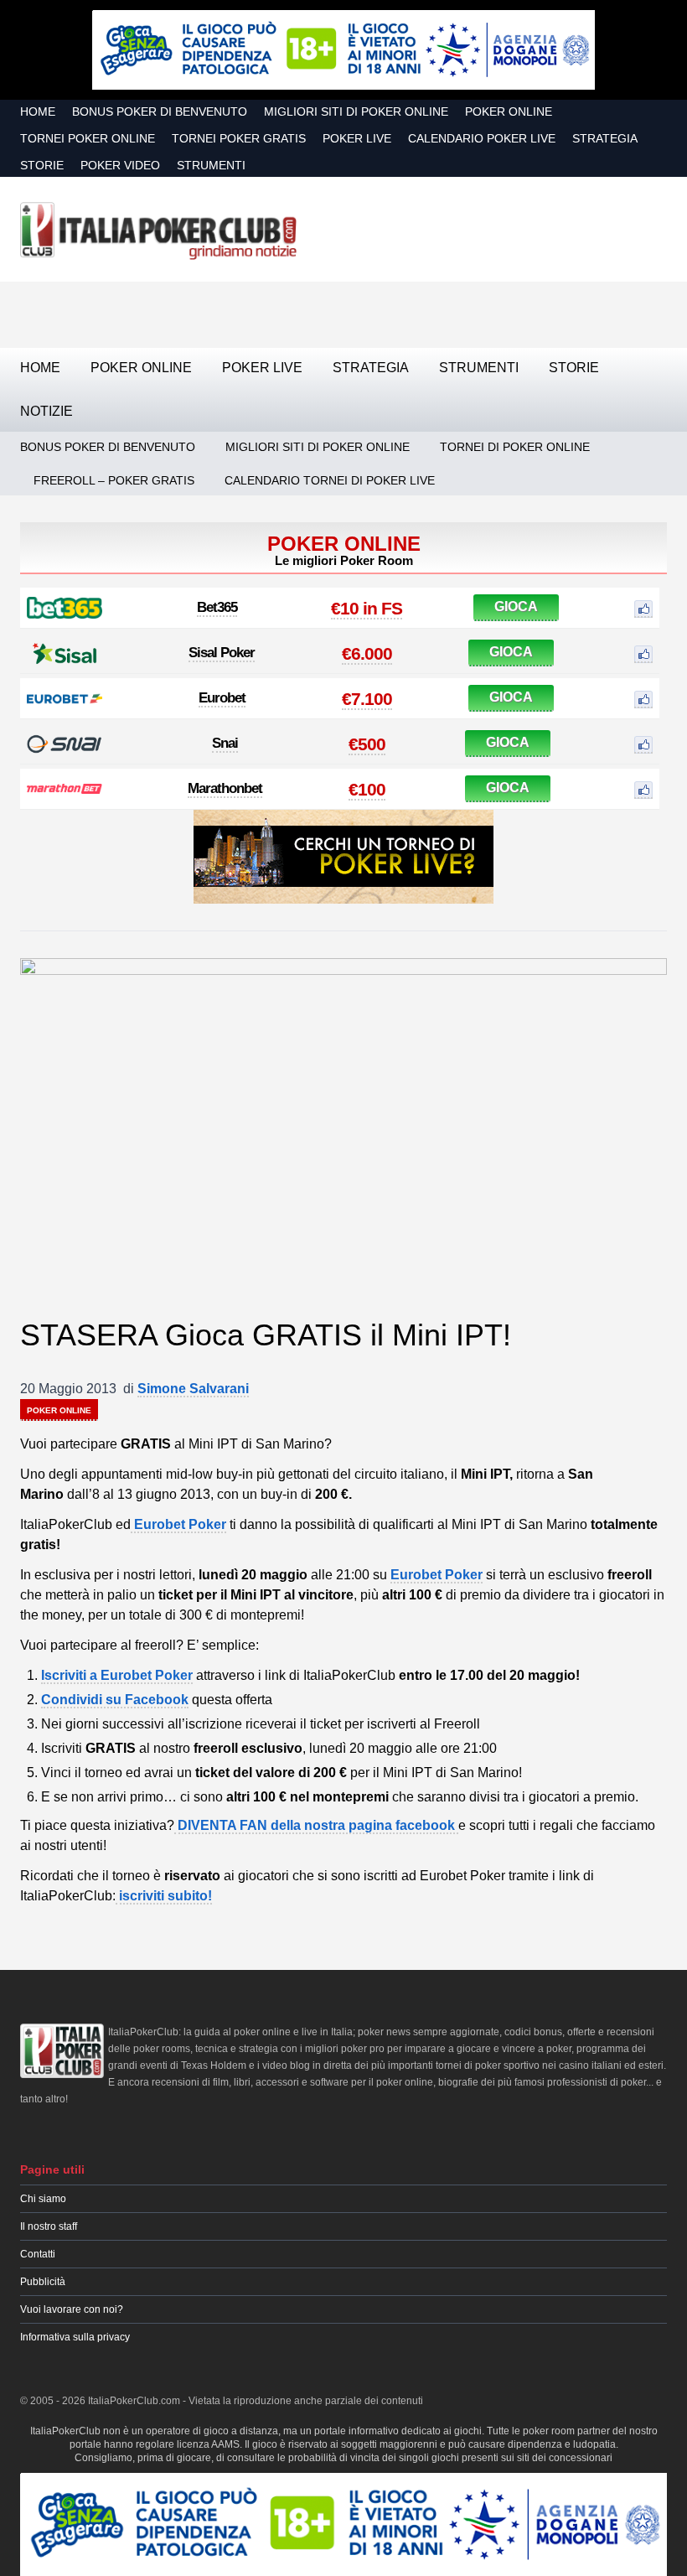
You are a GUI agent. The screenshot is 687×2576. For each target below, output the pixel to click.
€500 (367, 744)
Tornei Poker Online (88, 138)
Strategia (605, 138)
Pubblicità (43, 2282)
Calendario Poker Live (482, 138)
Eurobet (222, 698)
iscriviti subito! (164, 1896)
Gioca (516, 606)
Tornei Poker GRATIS (239, 138)
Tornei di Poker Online (515, 447)
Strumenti (211, 165)
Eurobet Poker (178, 1524)
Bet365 (217, 607)
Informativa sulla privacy (75, 2337)
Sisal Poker (222, 653)
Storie (42, 165)
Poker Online (509, 111)
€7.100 (367, 699)
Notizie (46, 411)
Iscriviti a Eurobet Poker (117, 1675)
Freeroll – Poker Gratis (114, 480)
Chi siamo (43, 2199)
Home (38, 111)
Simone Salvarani (193, 1389)
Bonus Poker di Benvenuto (160, 111)
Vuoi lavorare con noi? (72, 2309)
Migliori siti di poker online (356, 111)
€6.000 (367, 653)
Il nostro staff (49, 2226)
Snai (225, 743)
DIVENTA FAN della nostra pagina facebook (316, 1825)
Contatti (38, 2254)
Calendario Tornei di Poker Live (330, 480)
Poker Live (357, 138)
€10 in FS (367, 608)
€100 (367, 789)
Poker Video (120, 165)
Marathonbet (225, 788)
